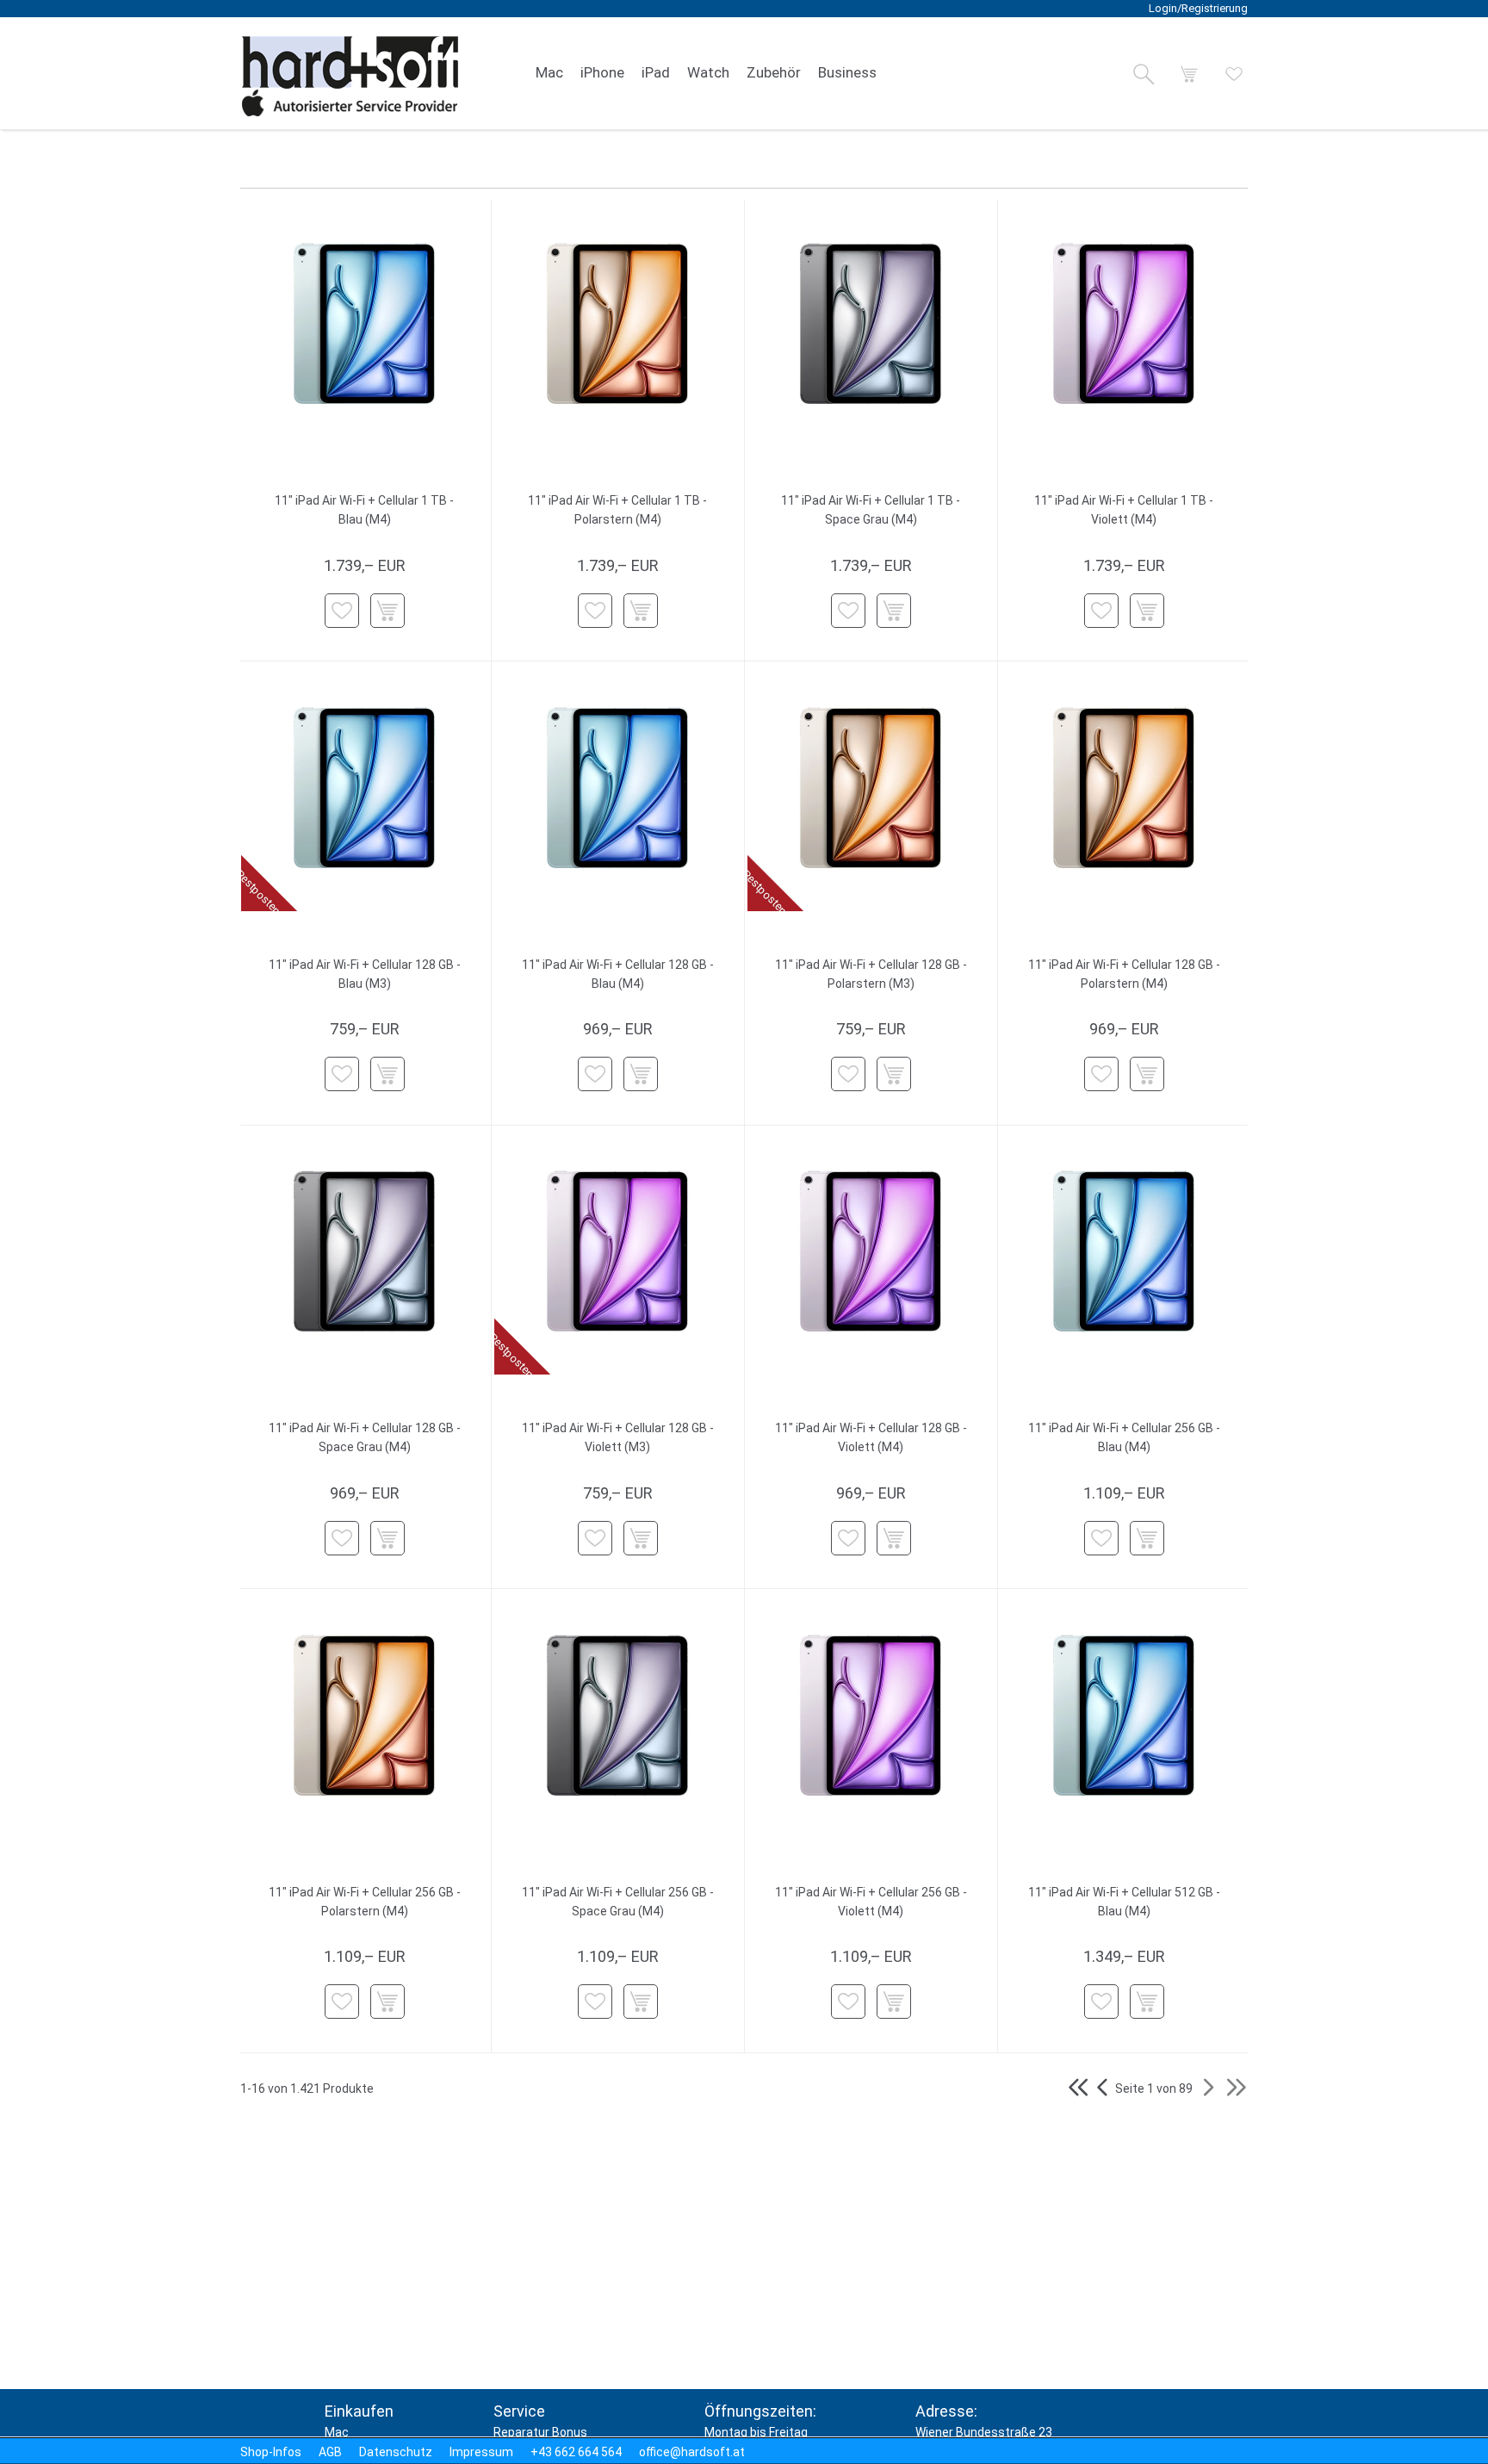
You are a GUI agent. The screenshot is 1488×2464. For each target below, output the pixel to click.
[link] (549, 73)
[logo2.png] (350, 76)
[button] (1144, 74)
